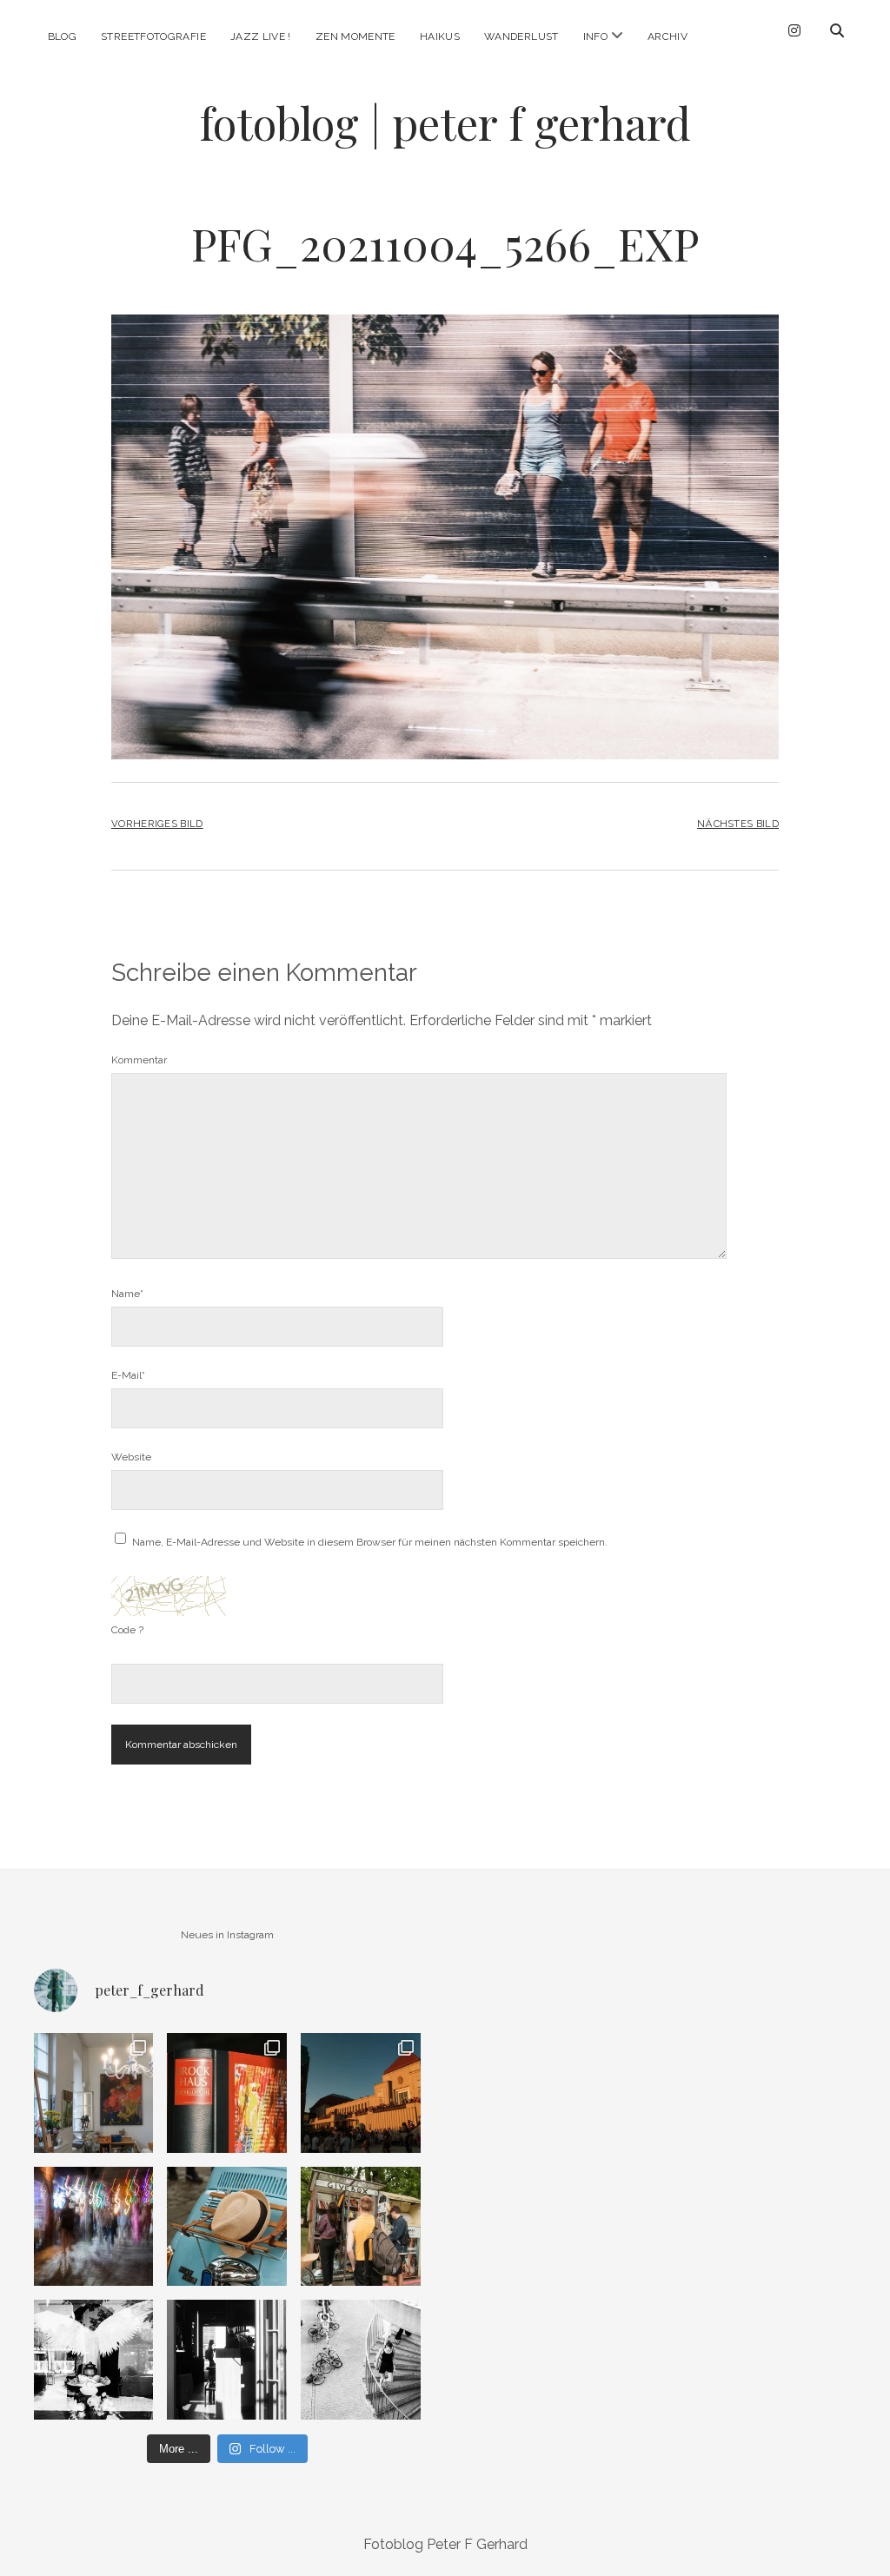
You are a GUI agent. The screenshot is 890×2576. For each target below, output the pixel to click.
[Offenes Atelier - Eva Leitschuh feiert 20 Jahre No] (94, 2093)
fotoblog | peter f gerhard (445, 123)
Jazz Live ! (261, 36)
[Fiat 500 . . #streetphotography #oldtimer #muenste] (227, 2227)
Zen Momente (355, 36)
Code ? (127, 1630)
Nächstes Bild (738, 824)
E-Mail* (128, 1375)
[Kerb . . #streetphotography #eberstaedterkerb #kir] (94, 2227)
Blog (62, 36)
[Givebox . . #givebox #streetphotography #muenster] (361, 2227)
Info (595, 36)
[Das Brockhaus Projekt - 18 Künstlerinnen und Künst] (227, 2093)
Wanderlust (521, 36)
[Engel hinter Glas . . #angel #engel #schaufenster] (94, 2360)
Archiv (667, 36)
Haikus (440, 36)
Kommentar (139, 1060)
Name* (127, 1294)
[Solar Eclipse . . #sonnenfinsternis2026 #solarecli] (361, 2093)
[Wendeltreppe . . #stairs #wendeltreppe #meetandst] (361, 2360)
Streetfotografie (153, 36)
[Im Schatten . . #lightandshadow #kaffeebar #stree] (227, 2360)
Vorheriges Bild (157, 824)
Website (131, 1457)
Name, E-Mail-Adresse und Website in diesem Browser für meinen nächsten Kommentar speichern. (370, 1542)
